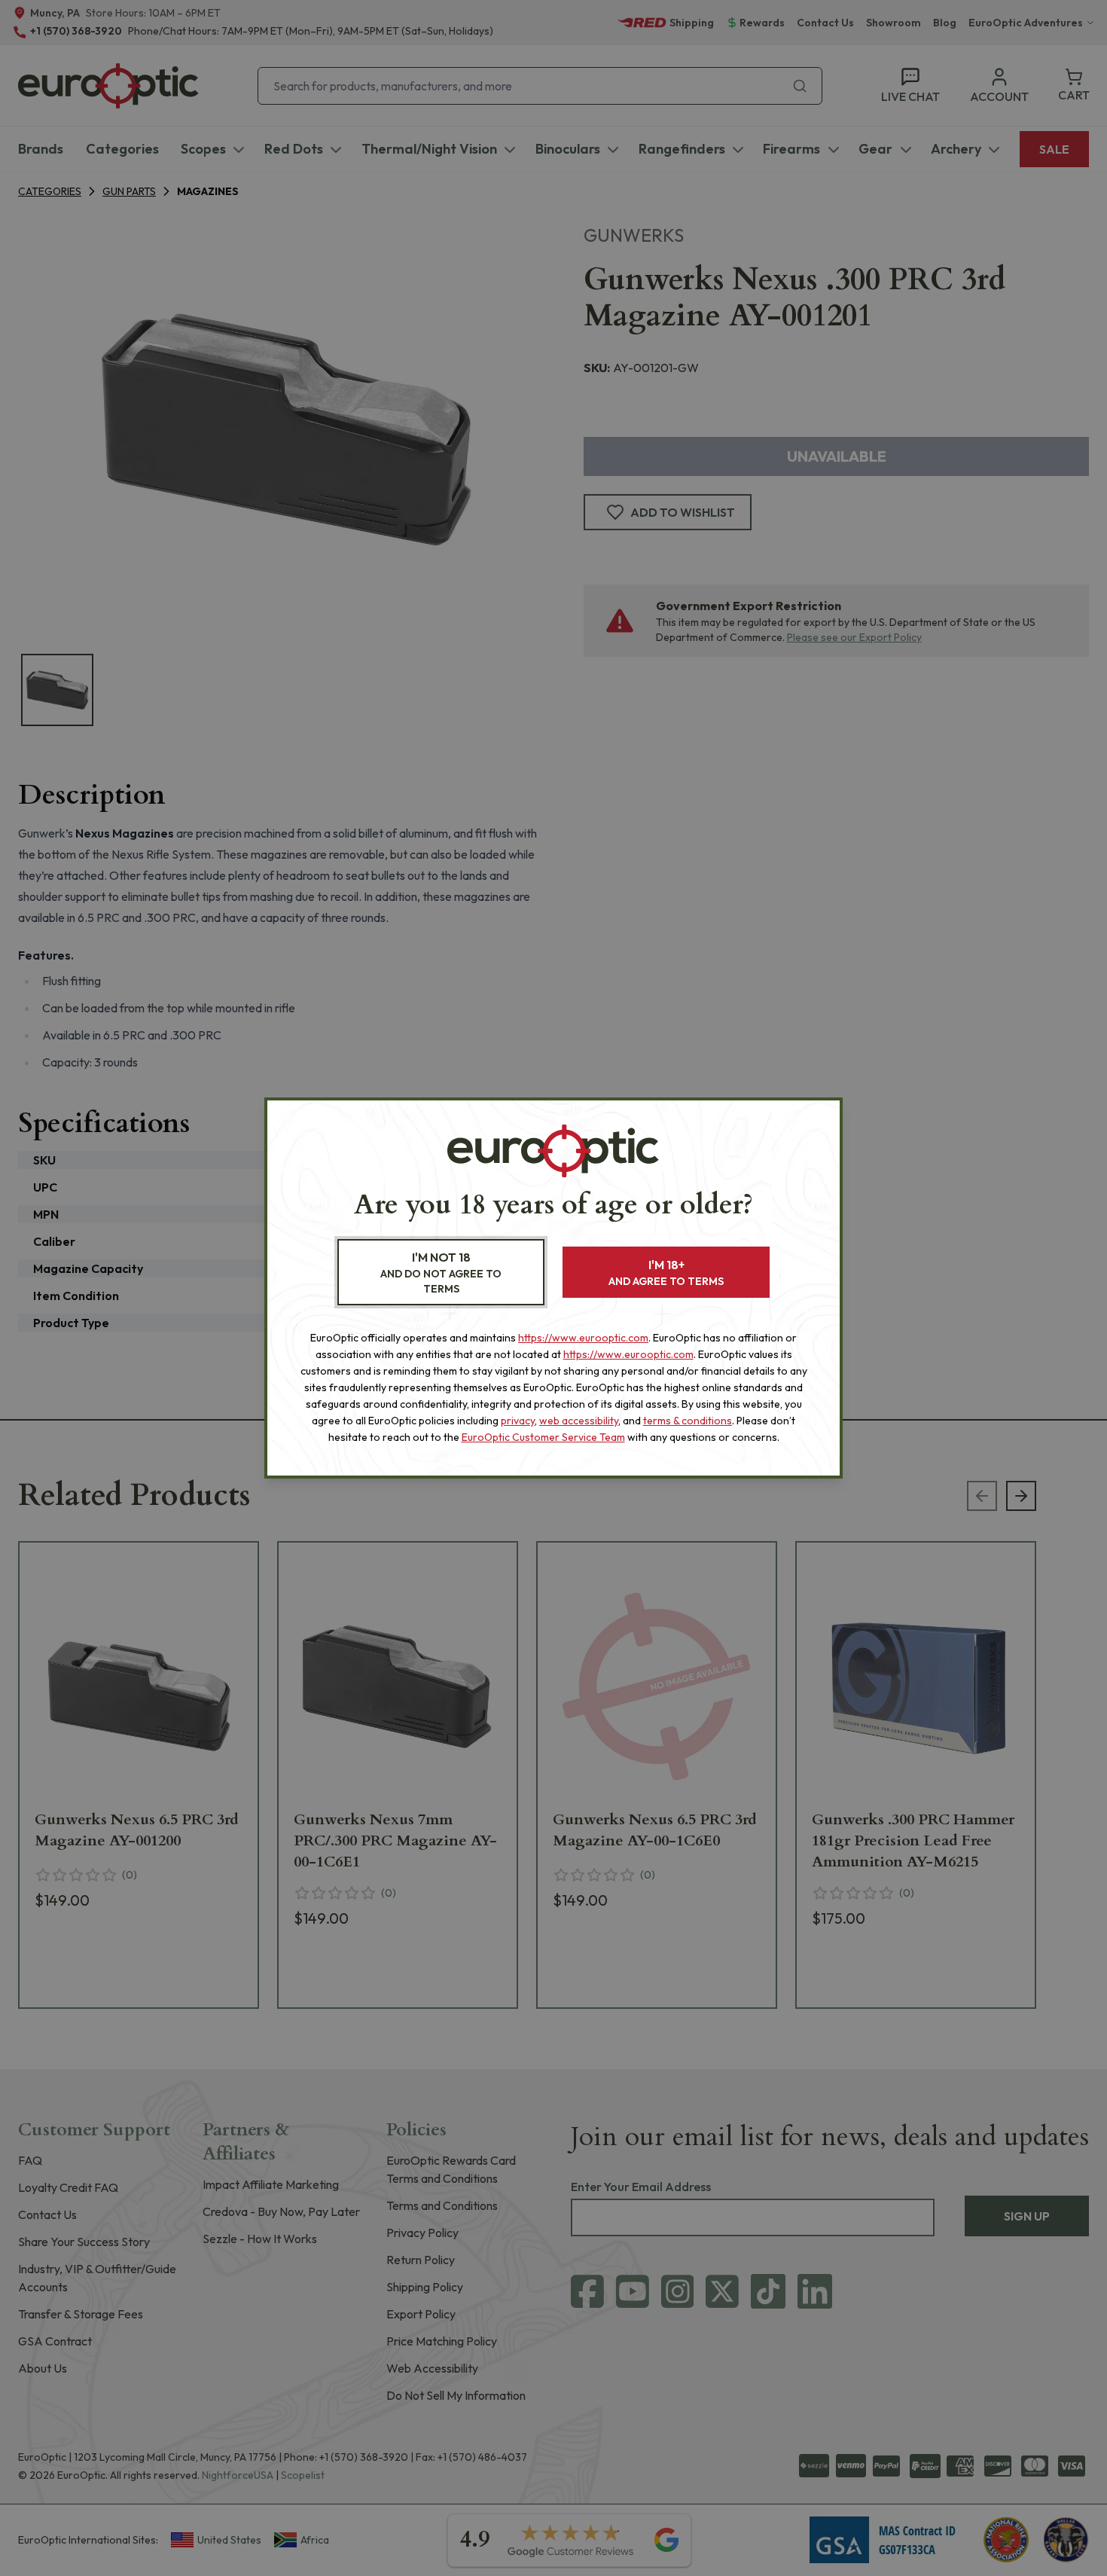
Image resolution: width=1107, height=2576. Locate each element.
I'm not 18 (441, 1273)
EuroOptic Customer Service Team (543, 1437)
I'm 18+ (666, 1273)
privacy (518, 1421)
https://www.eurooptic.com (583, 1338)
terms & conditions (688, 1421)
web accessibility (579, 1421)
